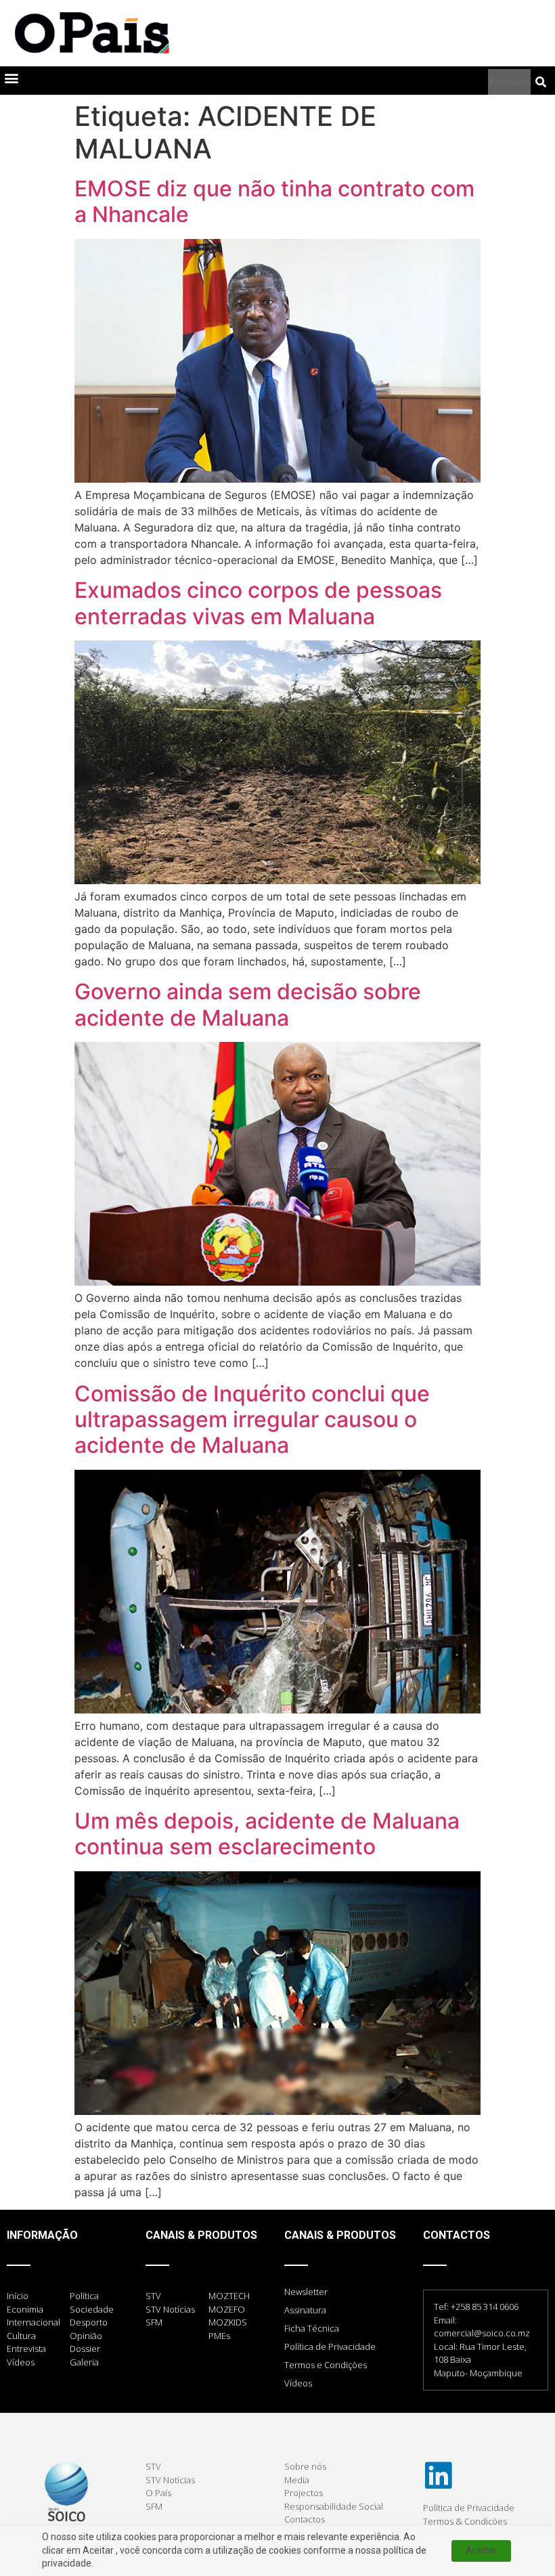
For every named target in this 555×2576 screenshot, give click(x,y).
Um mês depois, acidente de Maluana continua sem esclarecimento (267, 1834)
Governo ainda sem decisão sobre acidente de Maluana (248, 1004)
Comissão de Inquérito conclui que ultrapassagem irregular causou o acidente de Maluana (252, 1420)
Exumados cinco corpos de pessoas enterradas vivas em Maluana (258, 603)
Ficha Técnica (312, 2328)
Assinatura (305, 2310)
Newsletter (306, 2292)
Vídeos (298, 2383)
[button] (11, 78)
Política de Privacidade (330, 2346)
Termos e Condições (326, 2365)
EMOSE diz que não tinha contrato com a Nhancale (274, 201)
